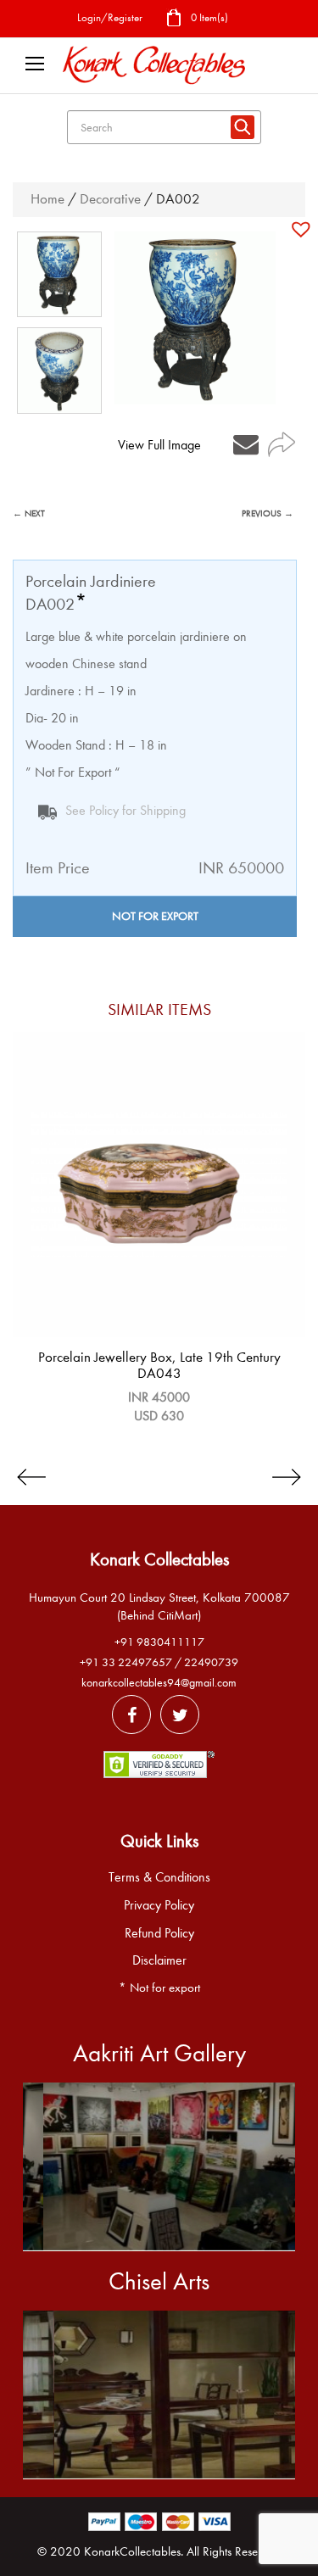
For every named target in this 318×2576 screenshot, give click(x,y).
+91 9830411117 (159, 1642)
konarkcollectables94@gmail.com (159, 1683)
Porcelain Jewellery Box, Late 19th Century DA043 (159, 1365)
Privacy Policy (159, 1905)
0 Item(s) (208, 17)
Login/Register (110, 17)
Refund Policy (159, 1933)
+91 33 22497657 (126, 1662)
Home (47, 199)
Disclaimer (159, 1960)
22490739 (211, 1662)
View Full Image (159, 445)
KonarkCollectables (132, 2551)
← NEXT (29, 513)
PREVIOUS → (268, 513)
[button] (303, 229)
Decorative (110, 199)
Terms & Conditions (159, 1877)
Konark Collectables (159, 1559)
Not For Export (155, 916)
